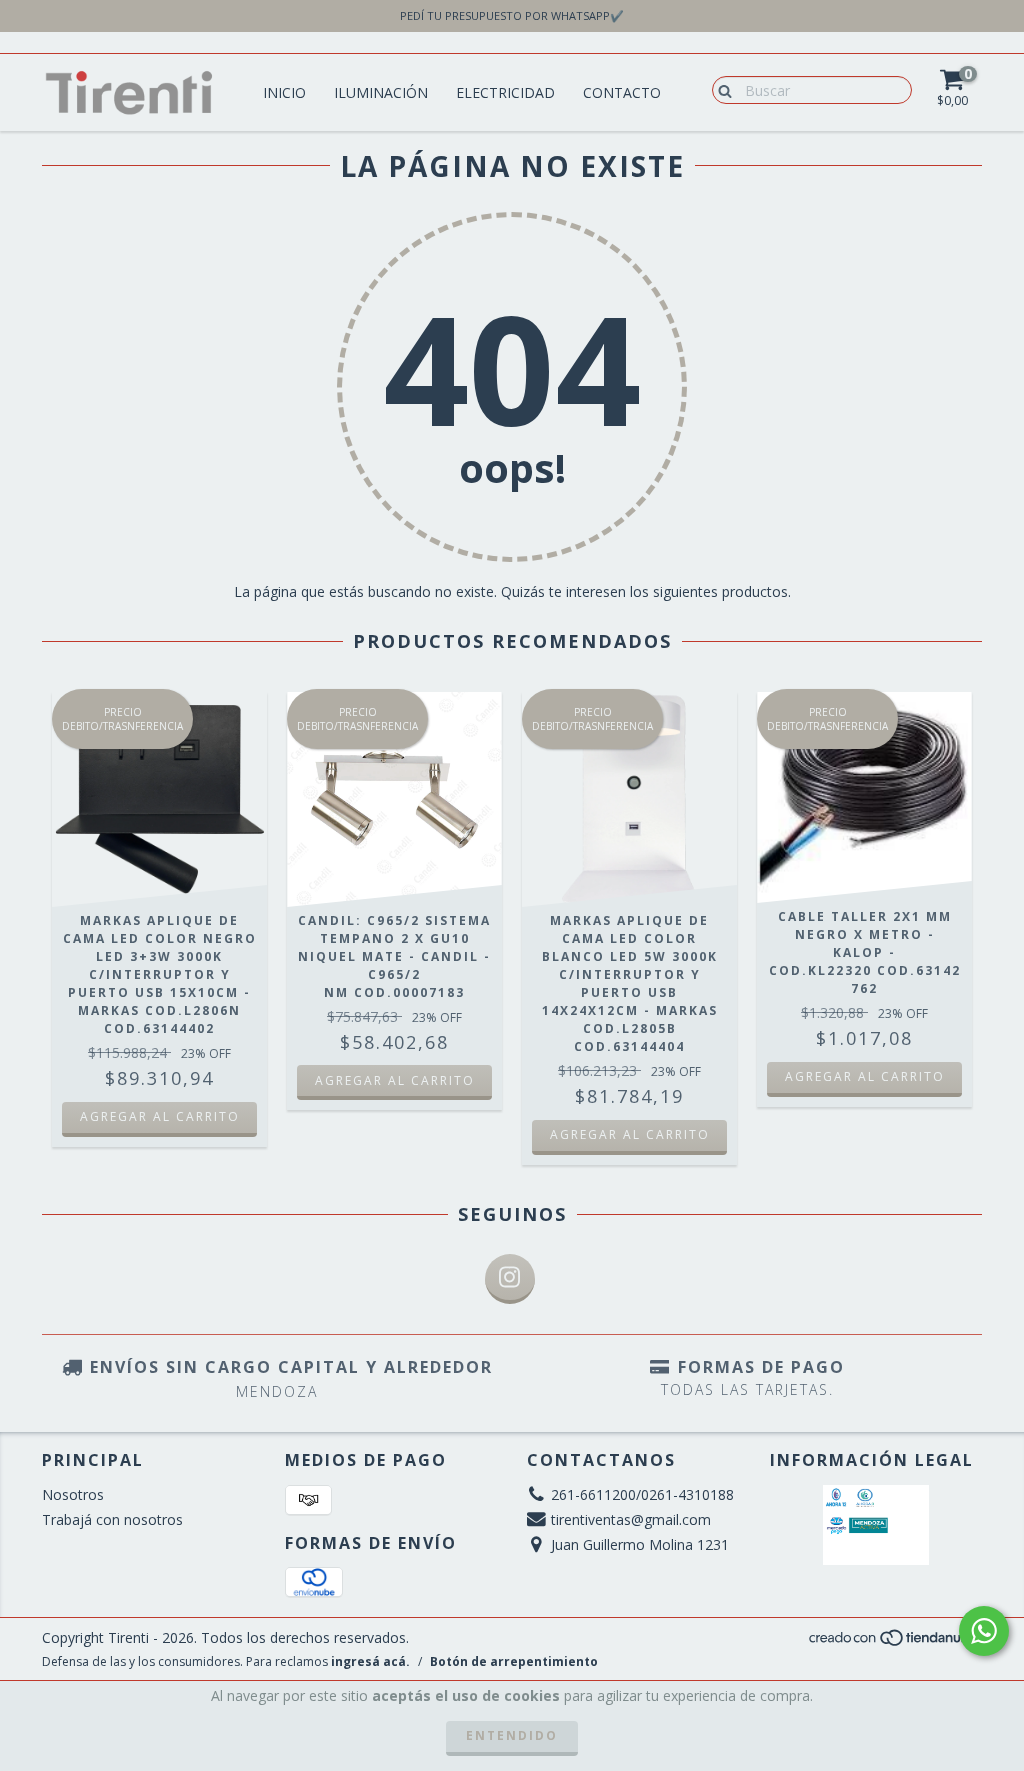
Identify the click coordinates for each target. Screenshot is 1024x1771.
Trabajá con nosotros (112, 1519)
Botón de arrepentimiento (514, 1661)
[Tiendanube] (894, 1643)
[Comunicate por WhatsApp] (984, 1631)
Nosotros (73, 1494)
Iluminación (381, 92)
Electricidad (505, 92)
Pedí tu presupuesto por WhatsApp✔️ (512, 15)
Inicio (284, 92)
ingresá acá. (370, 1661)
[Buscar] (720, 89)
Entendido (512, 1735)
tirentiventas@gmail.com (631, 1519)
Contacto (622, 92)
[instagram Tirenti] (510, 1279)
